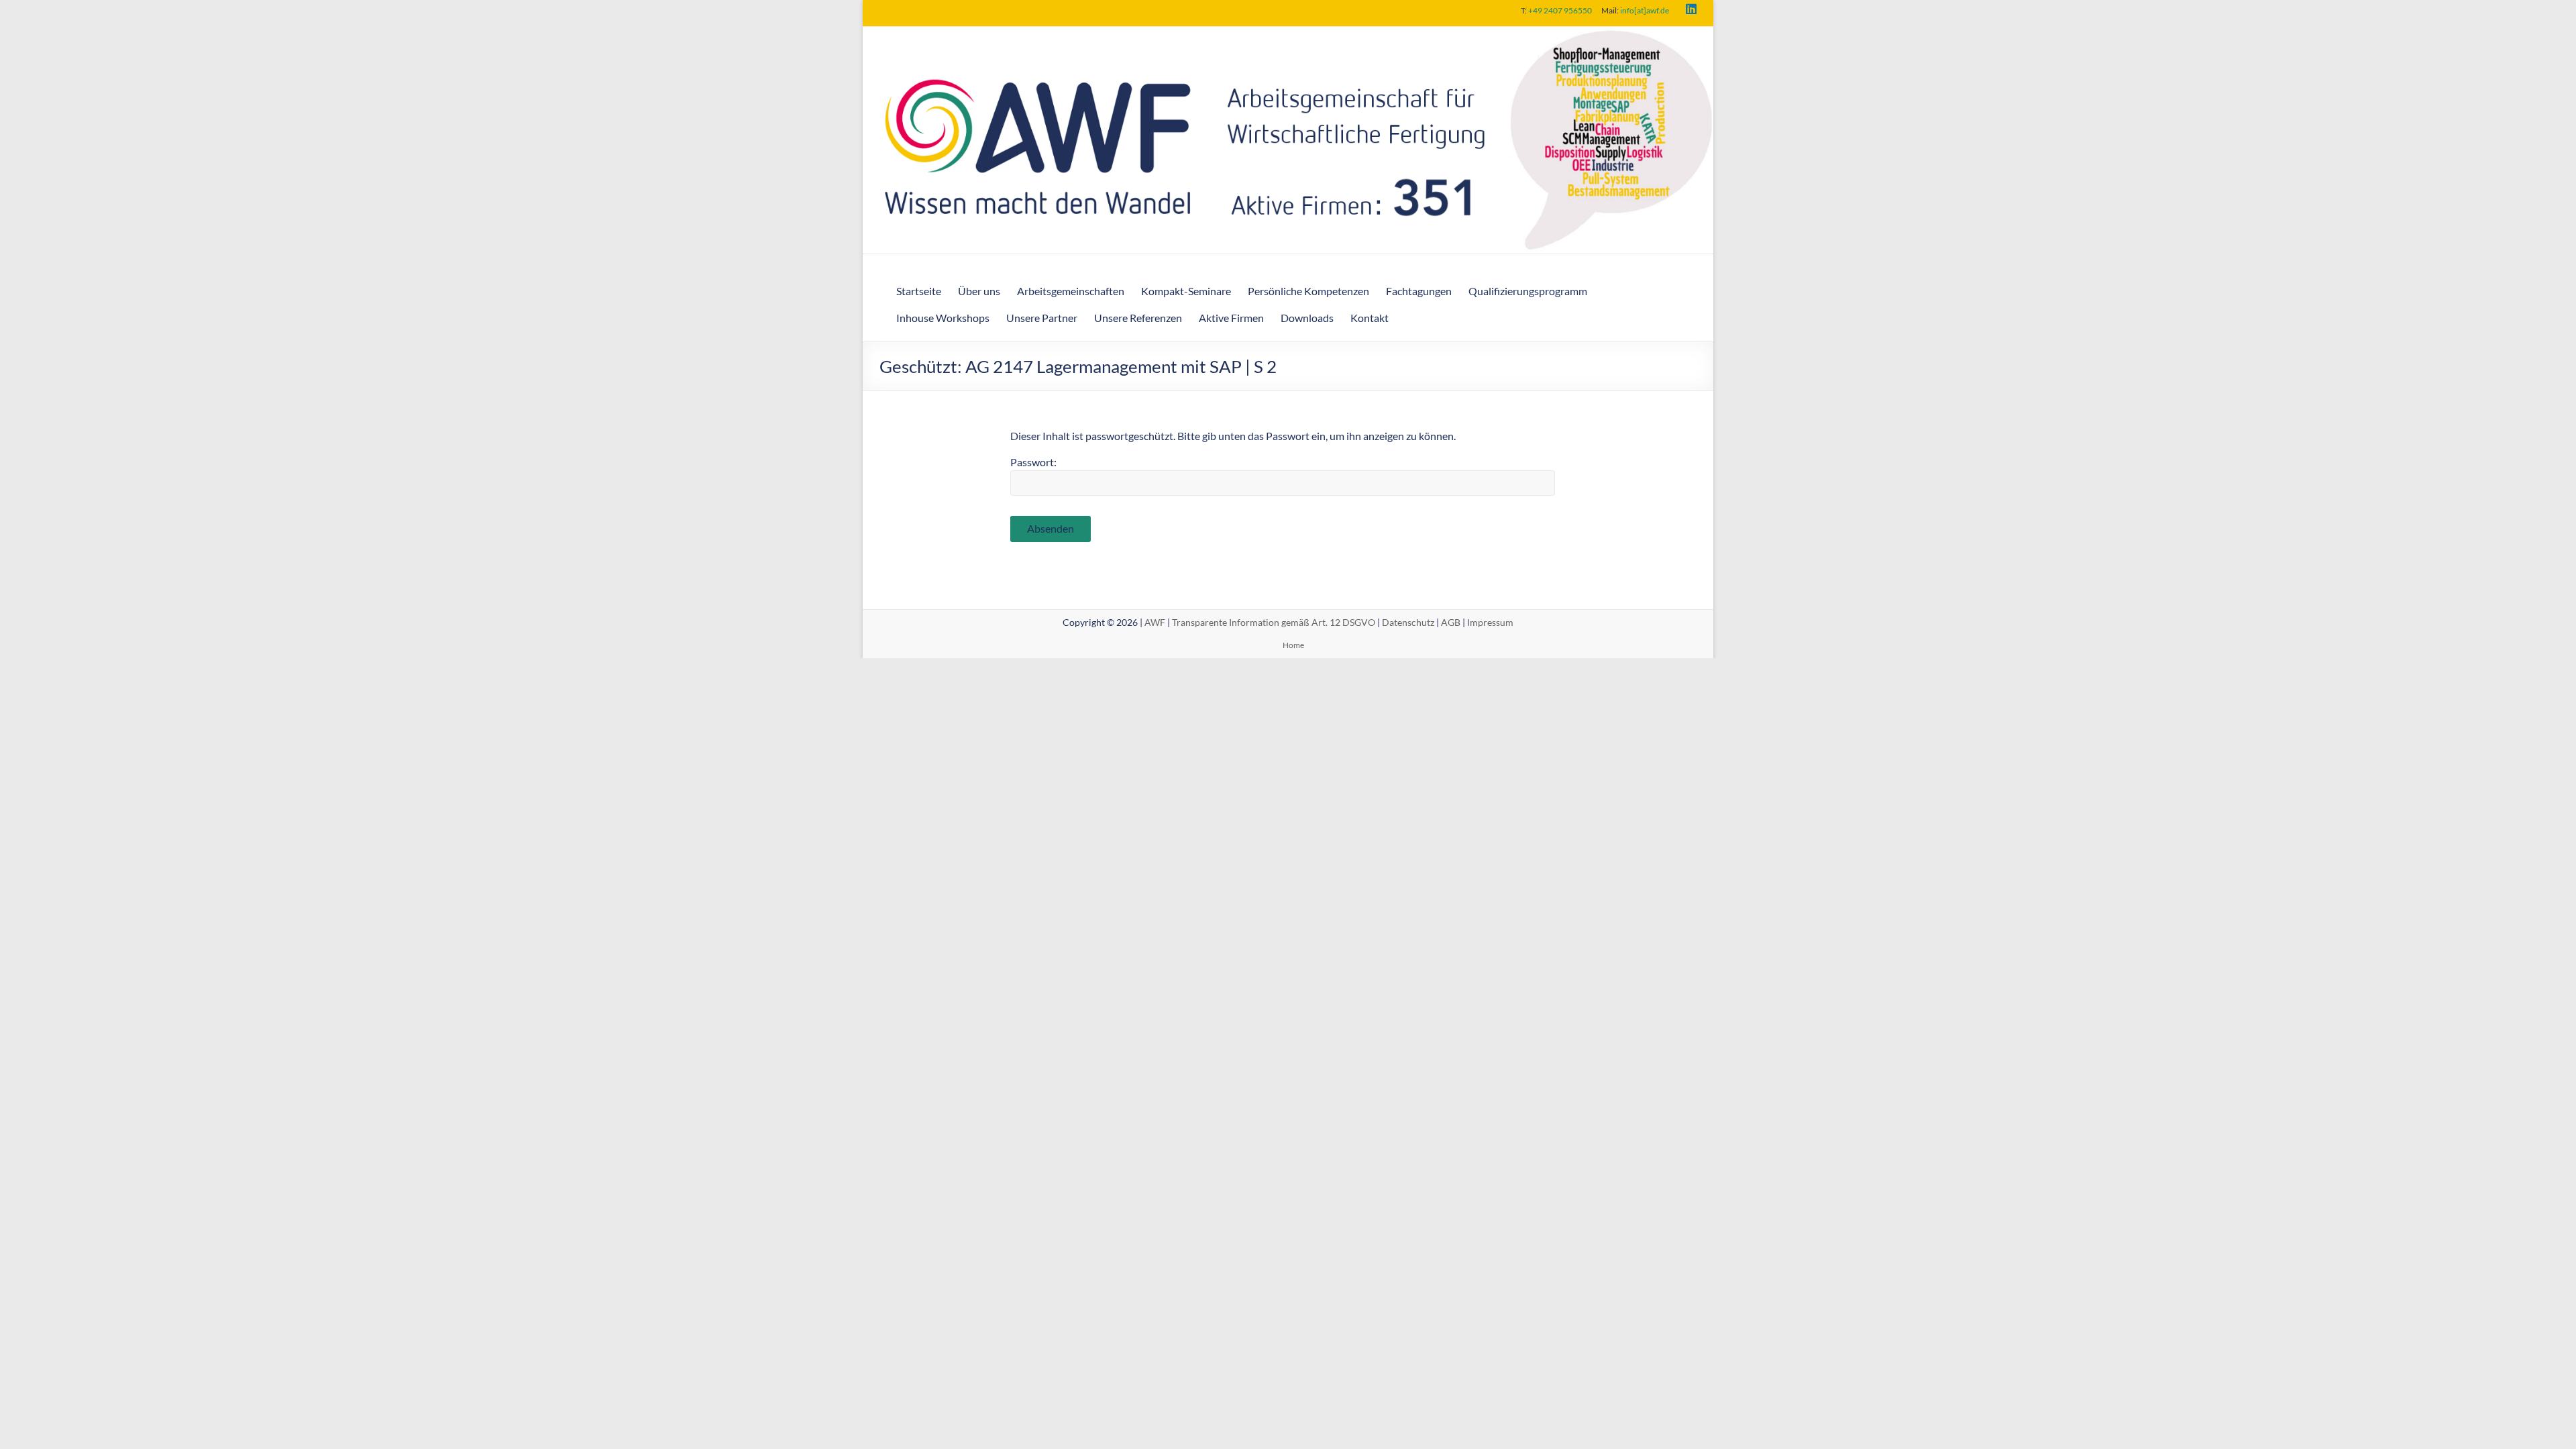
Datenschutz (1408, 622)
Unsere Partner (1042, 318)
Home (1293, 645)
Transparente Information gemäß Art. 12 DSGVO (1274, 622)
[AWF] (1288, 36)
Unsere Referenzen (1138, 318)
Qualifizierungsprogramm (1528, 291)
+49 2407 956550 (1560, 10)
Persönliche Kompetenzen (1308, 291)
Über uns (979, 291)
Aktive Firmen (1231, 318)
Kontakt (1370, 318)
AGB (1451, 622)
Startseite (919, 291)
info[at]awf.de (1645, 10)
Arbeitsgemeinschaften (1071, 291)
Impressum (1490, 622)
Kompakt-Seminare (1186, 291)
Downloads (1307, 318)
